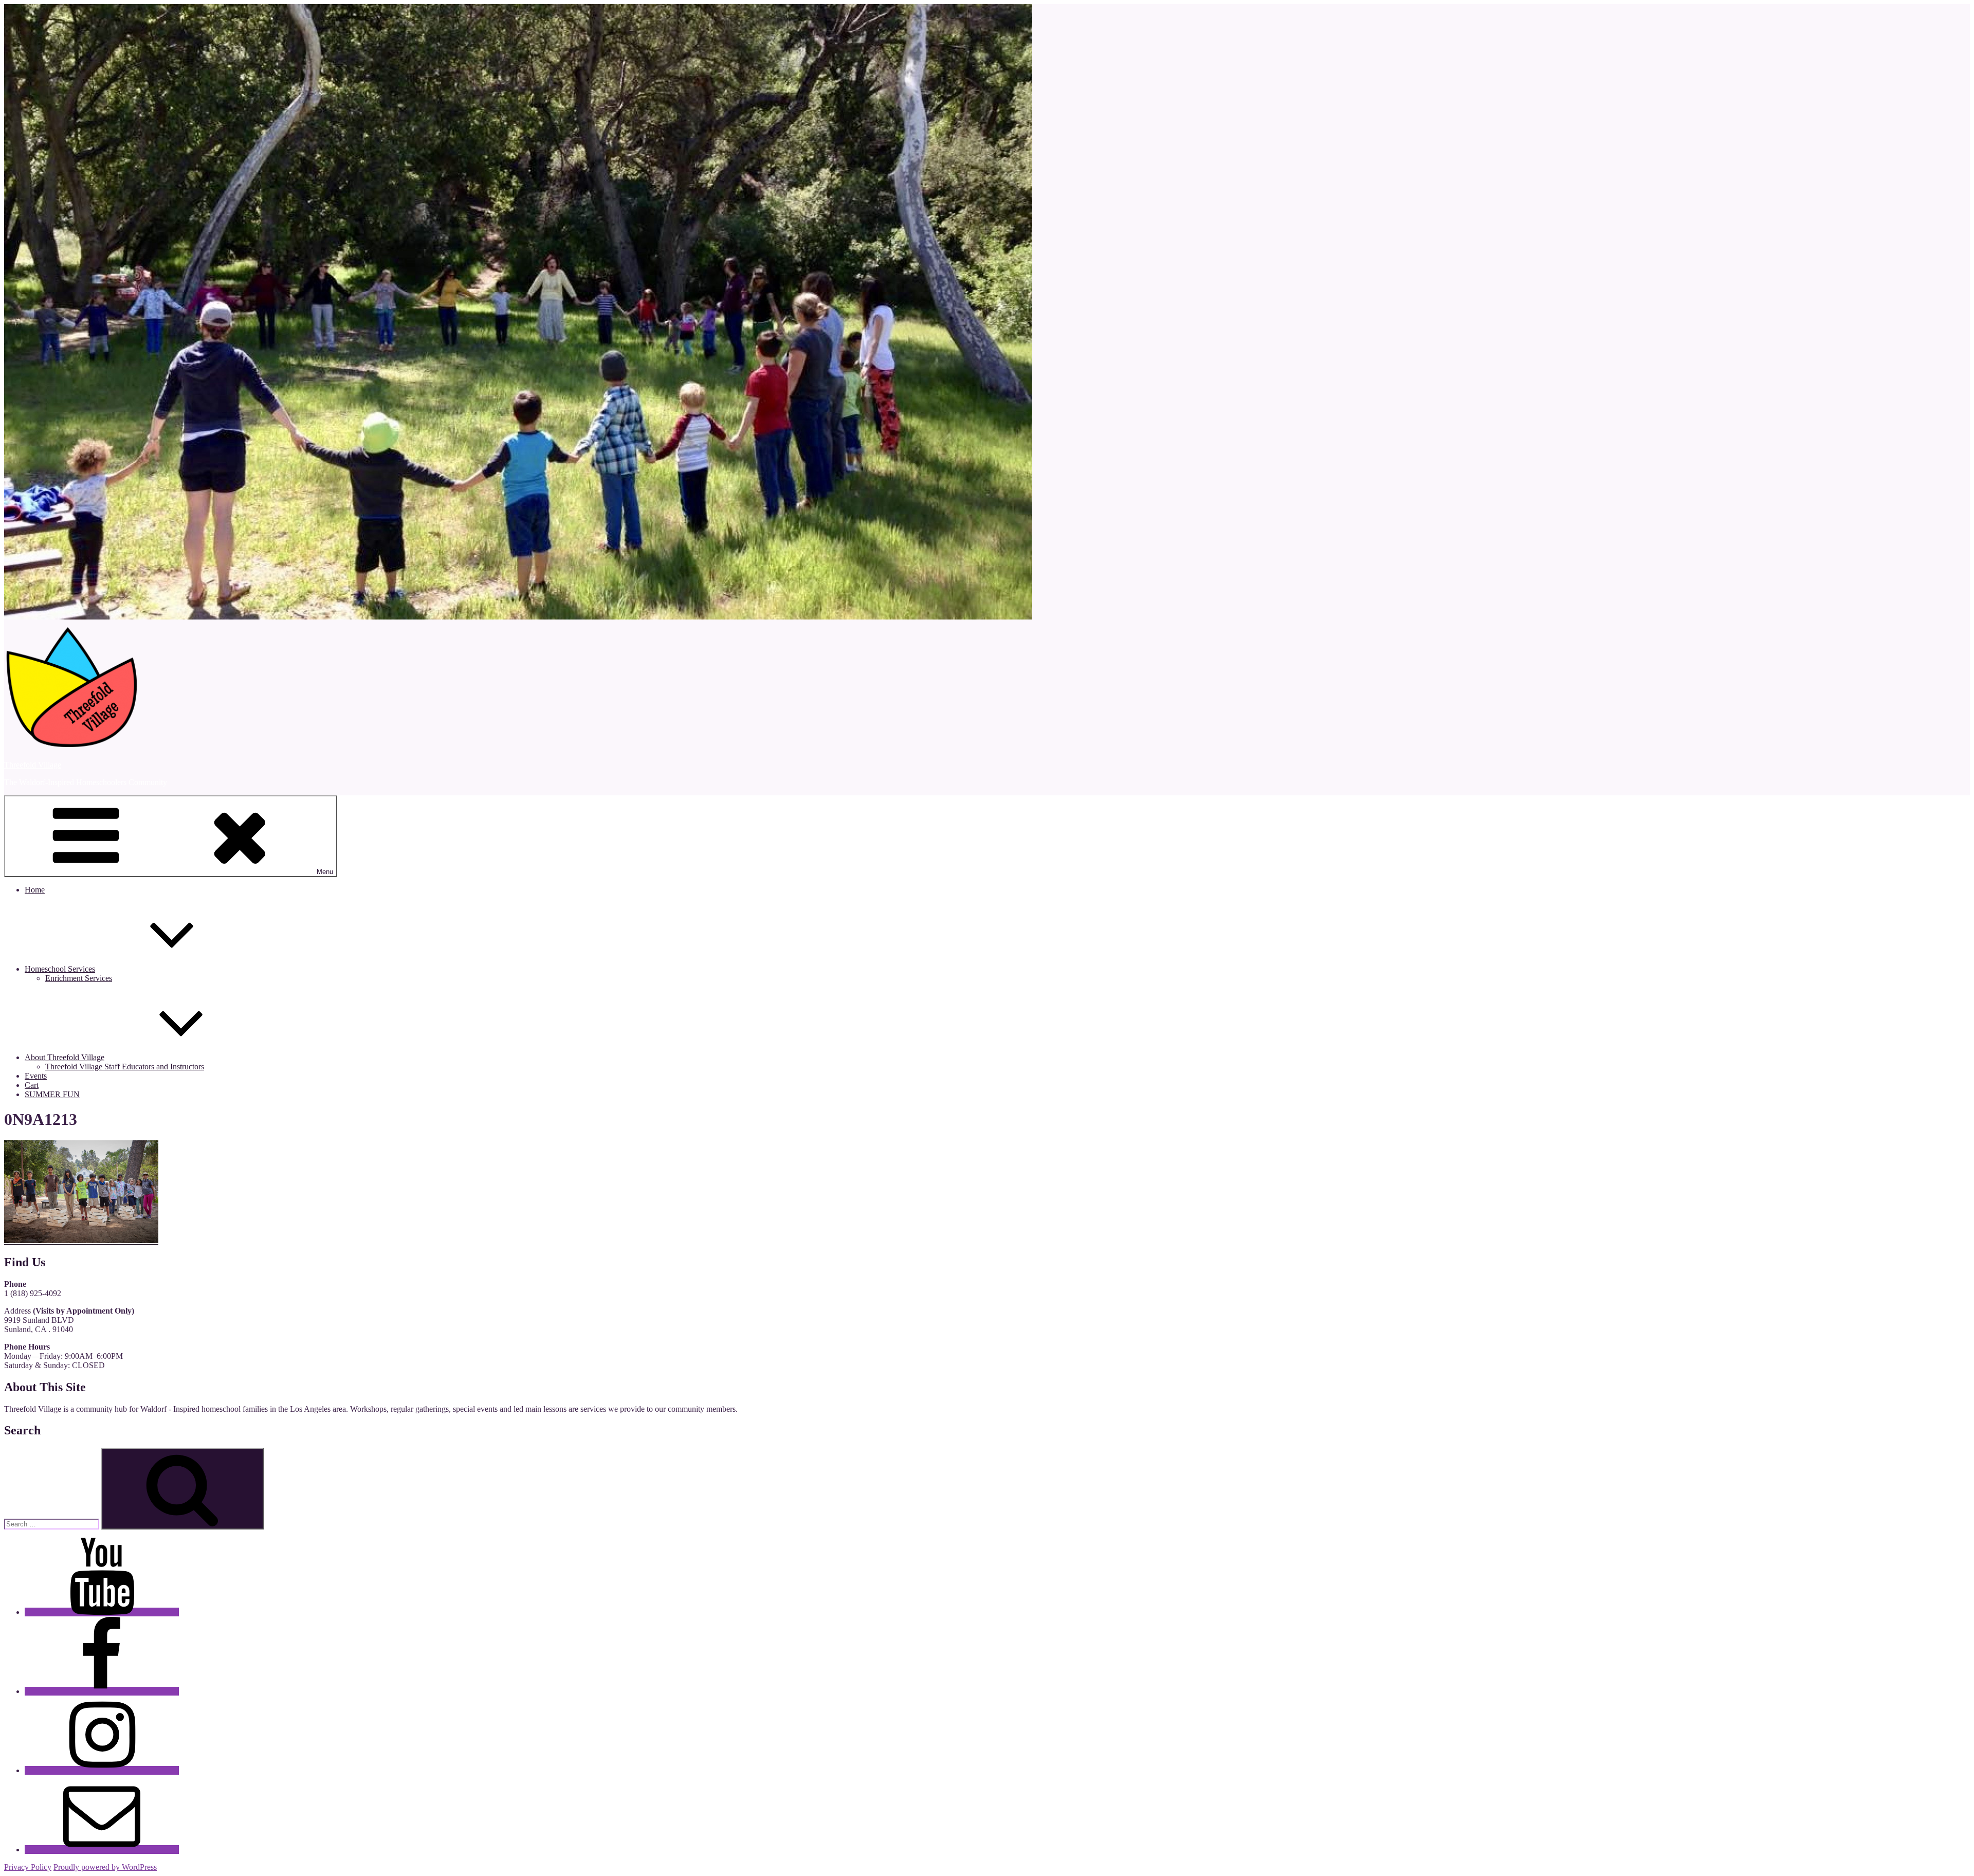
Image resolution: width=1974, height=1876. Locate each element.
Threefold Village (33, 765)
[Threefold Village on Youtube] (102, 1612)
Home (35, 890)
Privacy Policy (28, 1867)
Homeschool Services (60, 969)
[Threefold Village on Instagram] (102, 1770)
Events (36, 1076)
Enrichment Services (79, 978)
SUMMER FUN (52, 1094)
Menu (325, 872)
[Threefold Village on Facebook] (102, 1691)
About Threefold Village (65, 1057)
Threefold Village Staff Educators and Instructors (125, 1067)
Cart (32, 1085)
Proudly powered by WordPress (105, 1867)
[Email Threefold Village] (102, 1850)
